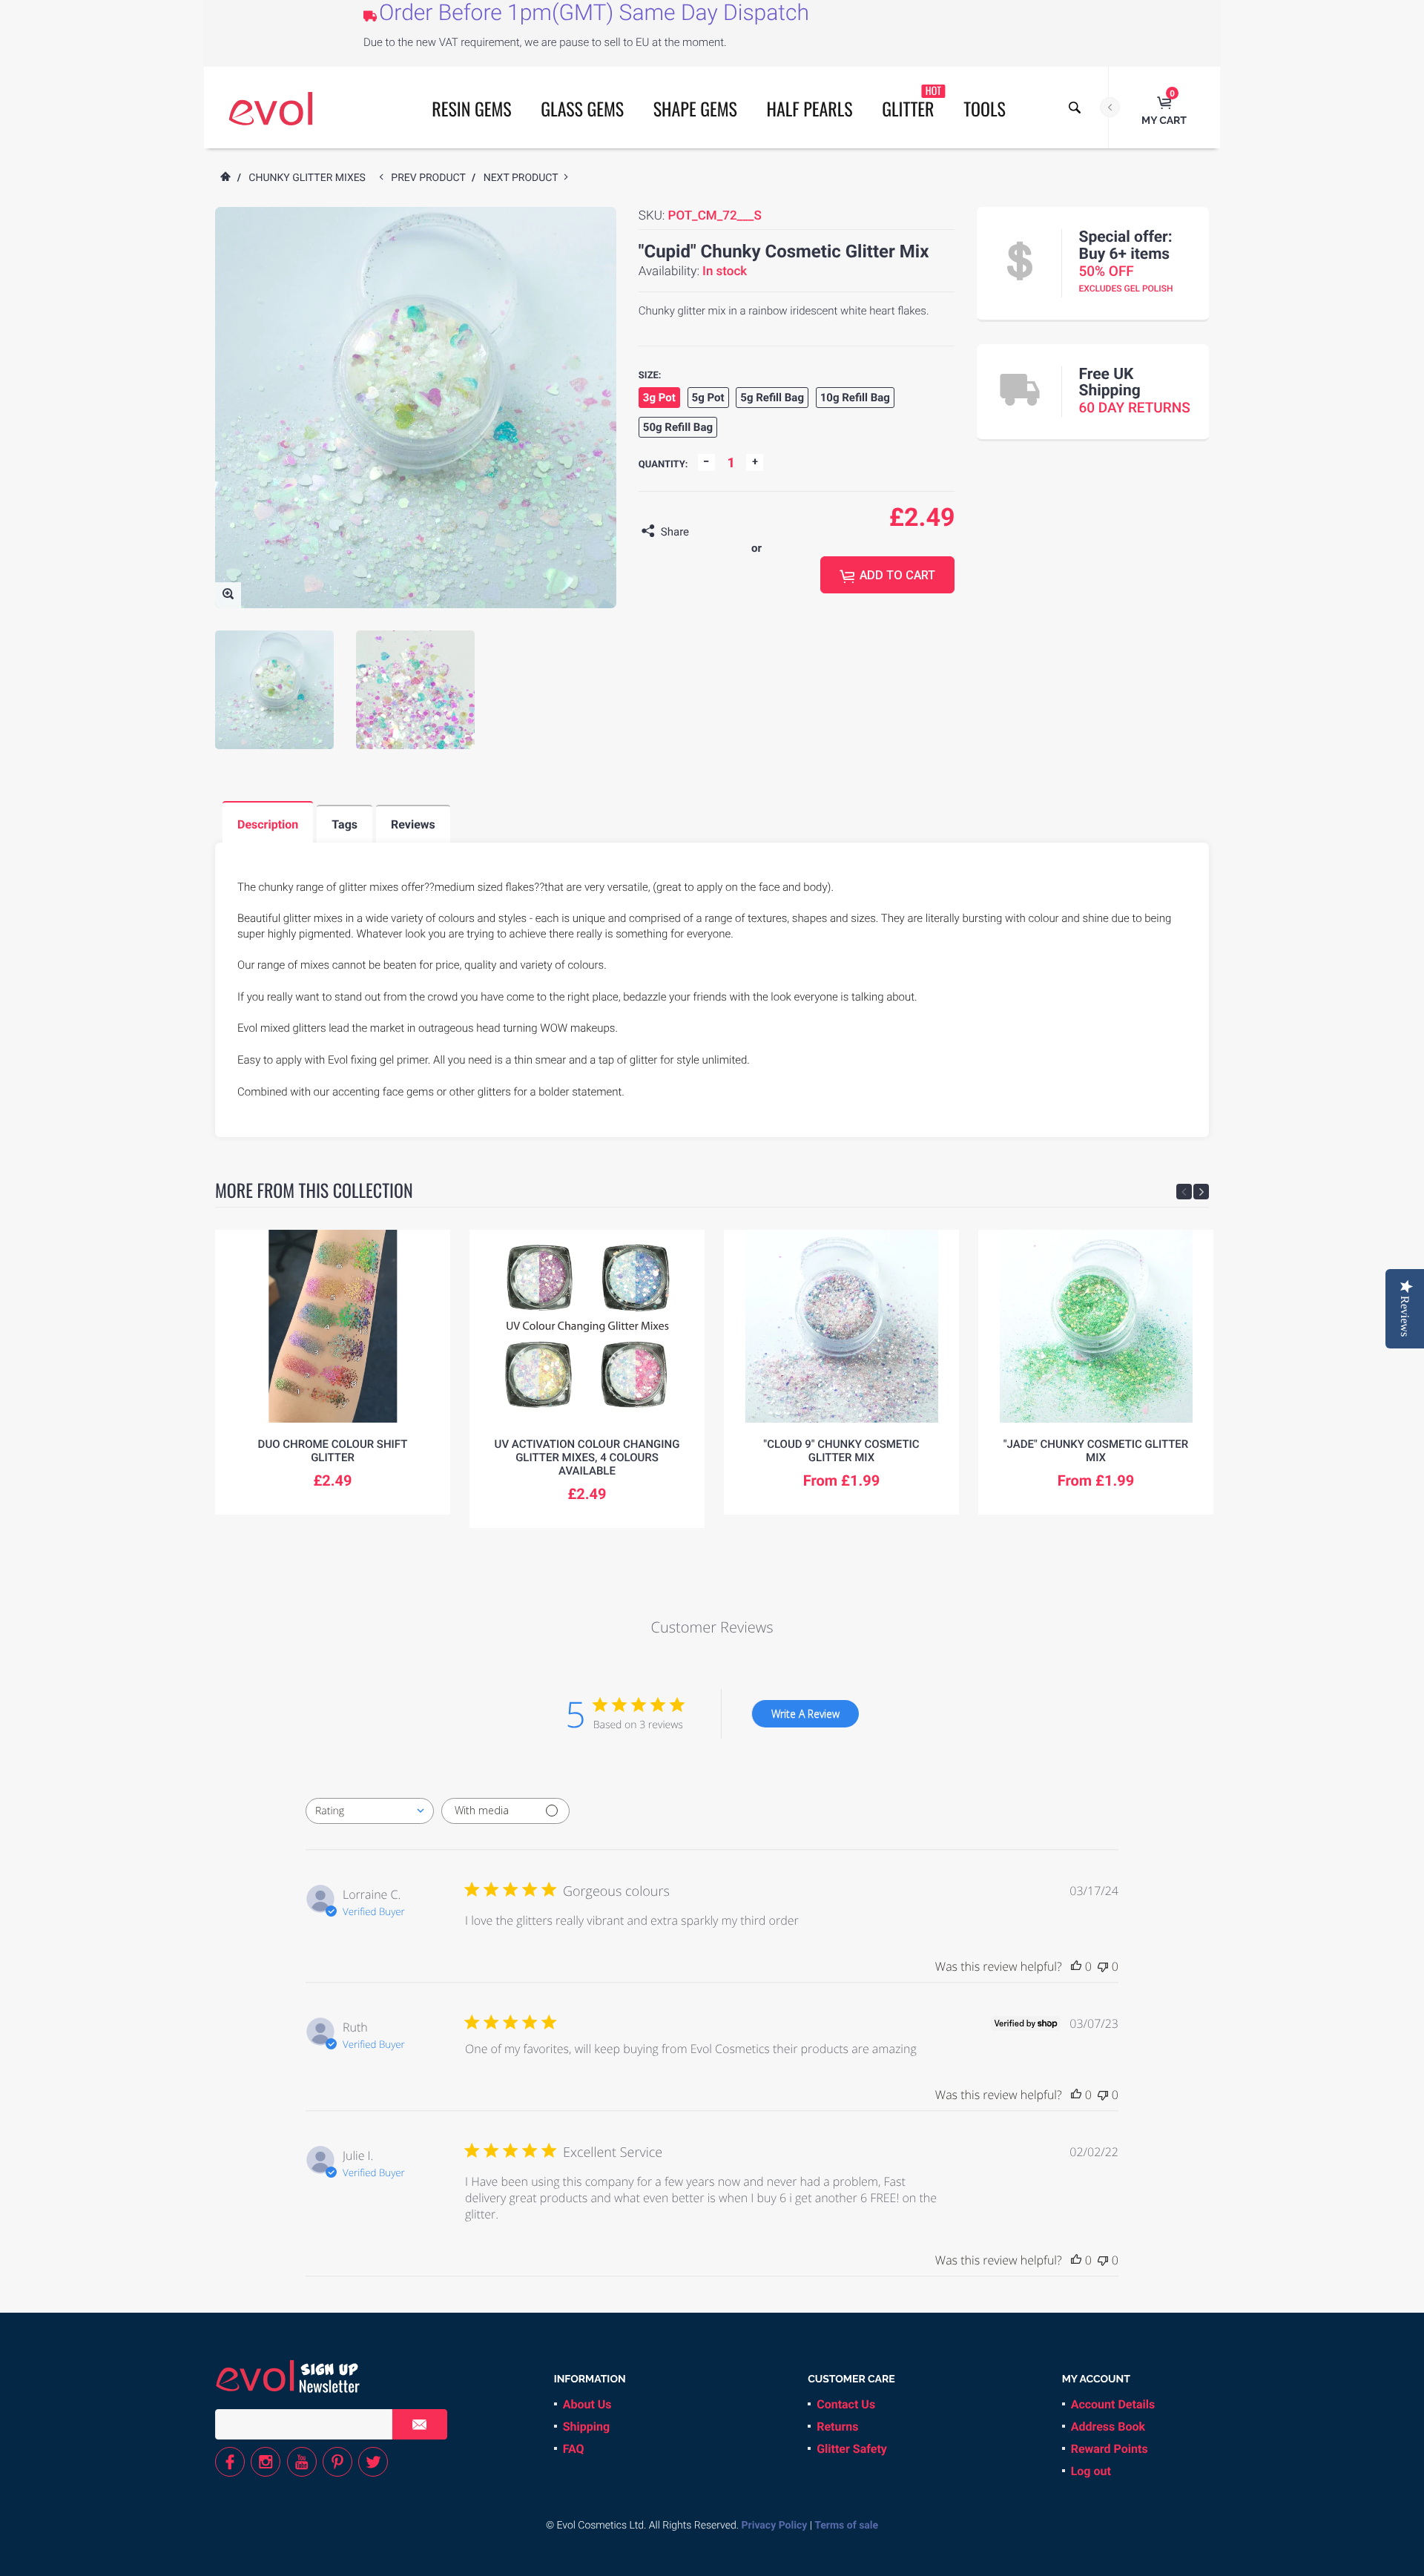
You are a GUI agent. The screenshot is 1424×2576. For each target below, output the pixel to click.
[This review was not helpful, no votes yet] (1103, 1966)
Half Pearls (810, 108)
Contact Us (846, 2404)
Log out (1091, 2471)
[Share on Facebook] (704, 532)
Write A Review (805, 1714)
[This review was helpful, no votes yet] (1076, 1966)
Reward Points (1110, 2449)
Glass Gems (582, 108)
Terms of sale (846, 2526)
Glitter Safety (852, 2449)
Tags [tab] (345, 824)
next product (524, 178)
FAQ (574, 2449)
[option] (274, 690)
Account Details (1113, 2404)
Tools (985, 108)
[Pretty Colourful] (271, 108)
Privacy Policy (775, 2526)
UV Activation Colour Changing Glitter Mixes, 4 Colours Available (587, 1457)
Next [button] (1201, 1192)
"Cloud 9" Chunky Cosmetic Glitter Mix (841, 1451)
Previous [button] (1184, 1192)
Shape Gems (695, 108)
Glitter (912, 102)
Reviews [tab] (413, 824)
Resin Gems (471, 108)
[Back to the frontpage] (225, 178)
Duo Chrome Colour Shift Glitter (333, 1451)
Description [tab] (268, 824)
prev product (431, 178)
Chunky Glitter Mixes (307, 178)
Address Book (1108, 2427)
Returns (837, 2427)
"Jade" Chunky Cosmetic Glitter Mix (1096, 1451)
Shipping (586, 2427)
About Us (587, 2404)
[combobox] (370, 1811)
